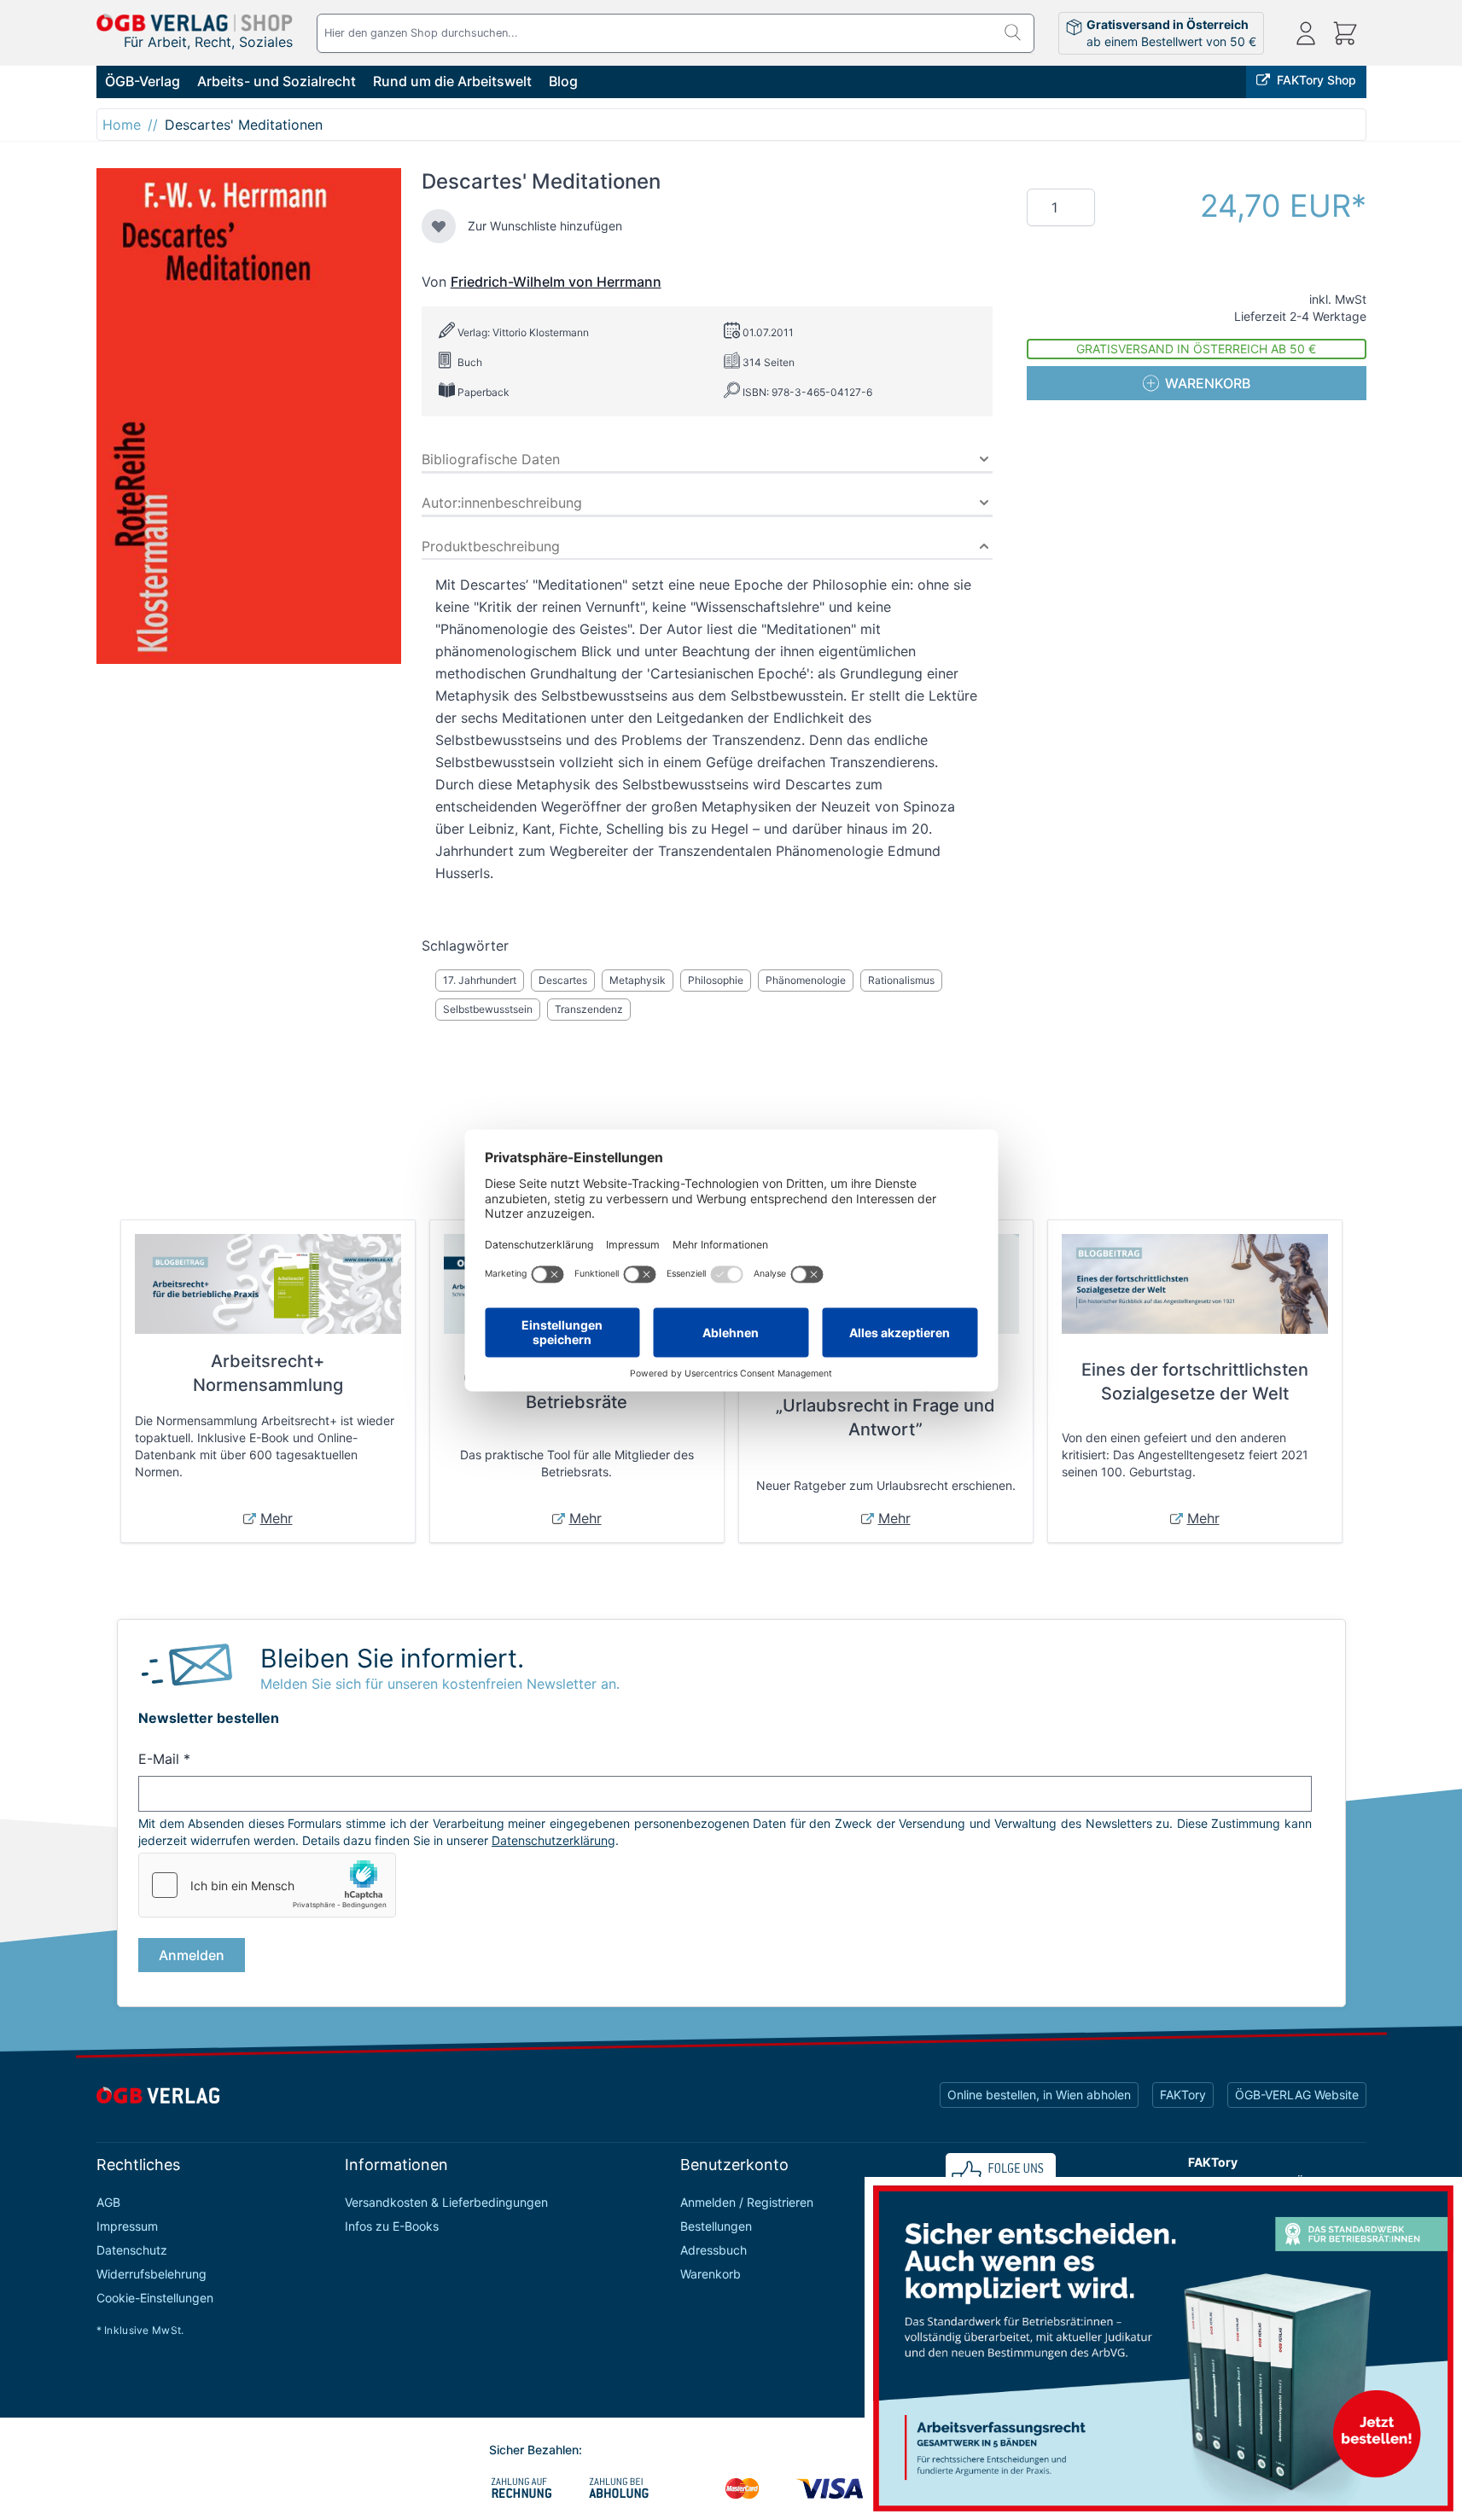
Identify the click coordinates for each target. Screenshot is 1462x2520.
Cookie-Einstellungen (155, 2298)
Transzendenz (589, 1009)
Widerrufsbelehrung (151, 2274)
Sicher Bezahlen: (536, 2450)
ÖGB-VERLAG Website (1297, 2095)
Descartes (563, 980)
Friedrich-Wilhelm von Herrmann (556, 282)
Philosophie (716, 980)
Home (122, 125)
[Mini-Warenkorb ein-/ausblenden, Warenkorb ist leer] (1345, 33)
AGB (108, 2202)
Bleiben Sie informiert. (392, 1658)
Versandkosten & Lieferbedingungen (446, 2202)
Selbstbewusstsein (488, 1009)
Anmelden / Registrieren (747, 2202)
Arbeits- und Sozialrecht (277, 81)
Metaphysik (638, 980)
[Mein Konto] (1306, 33)
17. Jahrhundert (480, 980)
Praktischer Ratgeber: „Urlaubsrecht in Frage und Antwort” (885, 1405)
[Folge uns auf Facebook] (1001, 2175)
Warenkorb (711, 2274)
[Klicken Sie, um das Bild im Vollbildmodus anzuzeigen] (249, 416)
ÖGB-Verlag (143, 81)
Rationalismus (901, 980)
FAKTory (1183, 2095)
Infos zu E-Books (392, 2226)
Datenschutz (132, 2250)
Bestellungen (716, 2226)
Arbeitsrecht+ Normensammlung (268, 1373)
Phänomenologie (806, 980)
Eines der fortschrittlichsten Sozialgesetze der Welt (1195, 1382)
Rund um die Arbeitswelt (452, 81)
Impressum (127, 2226)
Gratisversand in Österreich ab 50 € (1196, 349)
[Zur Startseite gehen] (195, 23)
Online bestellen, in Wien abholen (1039, 2095)
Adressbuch (714, 2250)
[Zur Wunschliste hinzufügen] (439, 226)
